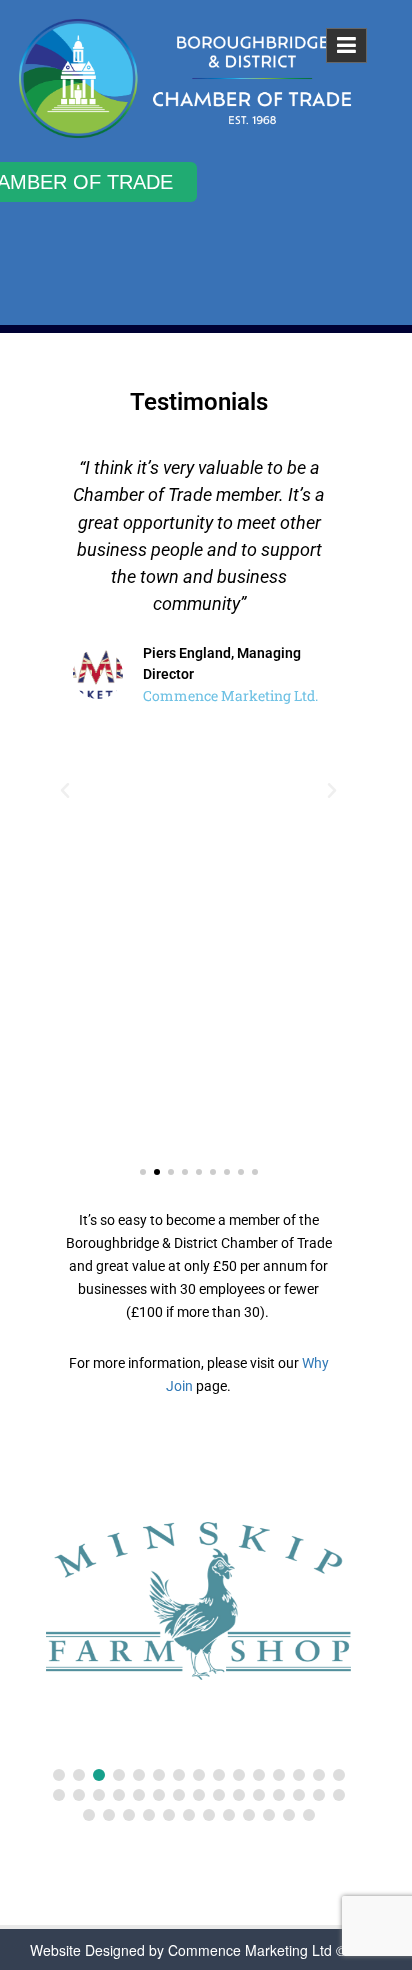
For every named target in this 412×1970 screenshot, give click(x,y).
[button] (65, 791)
